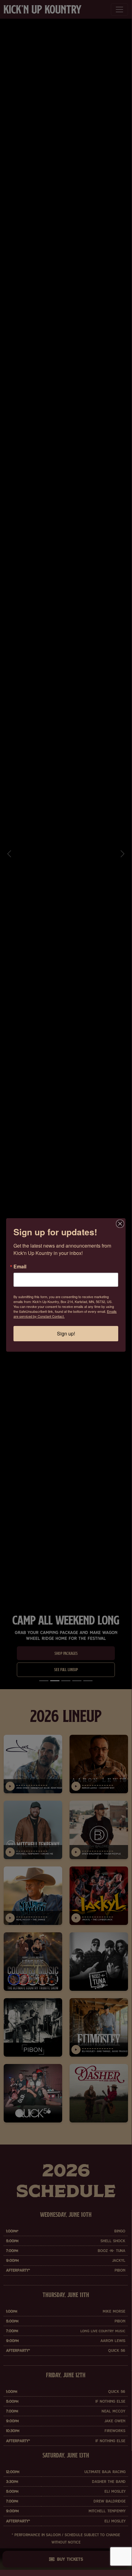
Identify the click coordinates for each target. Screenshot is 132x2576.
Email (20, 1267)
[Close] (120, 1224)
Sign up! (66, 1333)
